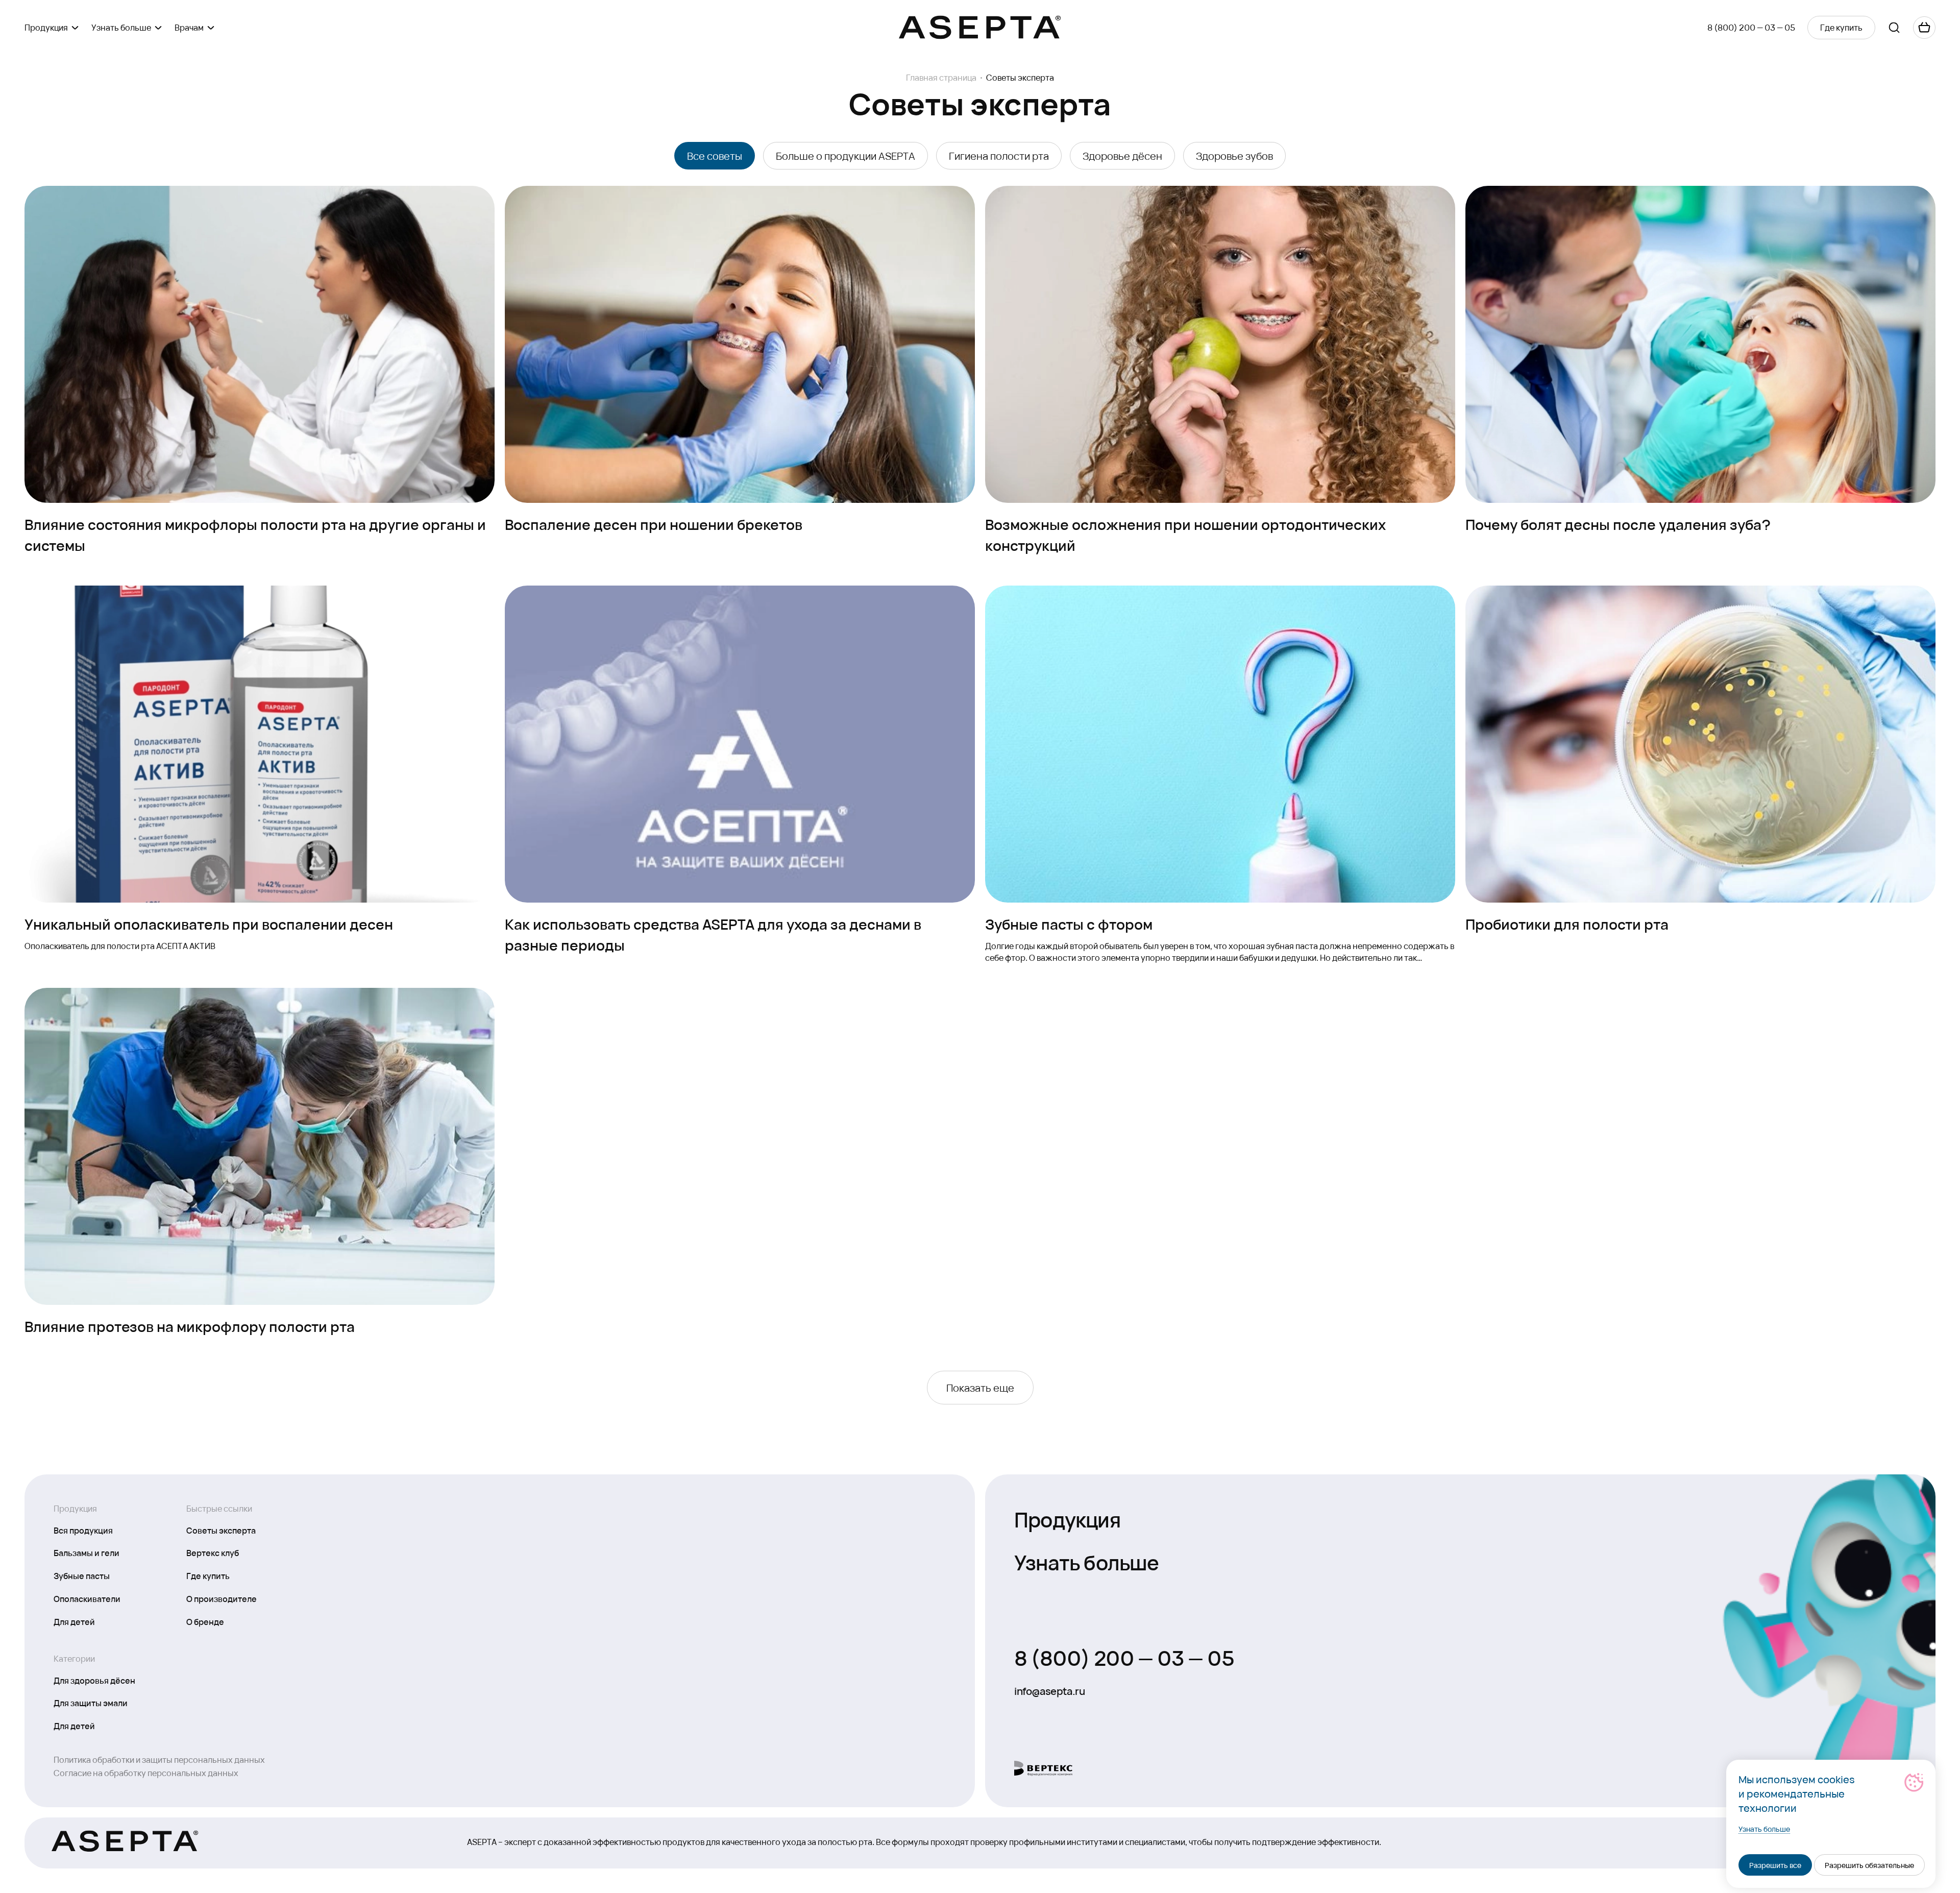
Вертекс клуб (213, 1552)
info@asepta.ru (1049, 1691)
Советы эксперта (221, 1530)
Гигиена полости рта (999, 156)
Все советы (715, 156)
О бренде (205, 1621)
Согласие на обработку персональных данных (146, 1773)
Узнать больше (1087, 1561)
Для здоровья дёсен (94, 1680)
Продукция (1067, 1519)
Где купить (208, 1575)
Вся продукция (83, 1530)
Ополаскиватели (87, 1598)
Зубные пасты (82, 1575)
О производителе (222, 1598)
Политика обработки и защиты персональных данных (159, 1759)
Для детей (74, 1621)
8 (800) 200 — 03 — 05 (1751, 27)
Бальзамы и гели (87, 1552)
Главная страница (941, 78)
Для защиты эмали (91, 1703)
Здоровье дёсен (1122, 156)
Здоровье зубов (1234, 156)
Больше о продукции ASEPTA (846, 156)
